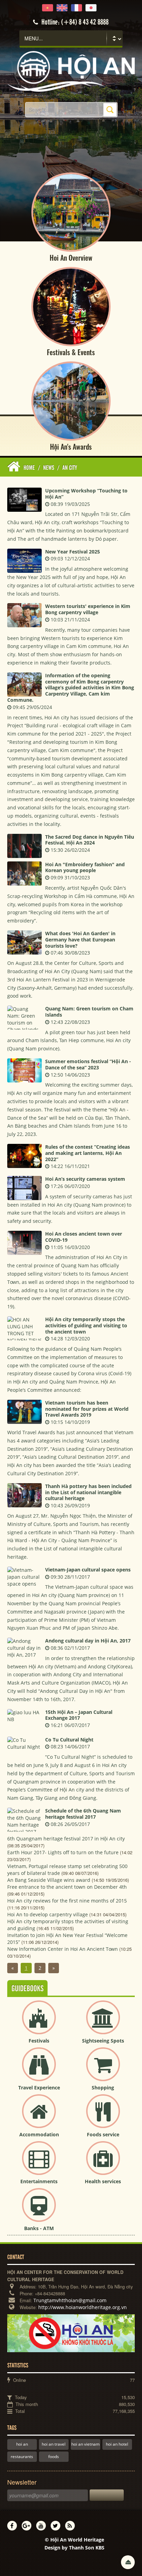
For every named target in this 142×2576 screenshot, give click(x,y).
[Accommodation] (39, 2117)
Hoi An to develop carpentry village (48, 1914)
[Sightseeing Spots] (103, 2023)
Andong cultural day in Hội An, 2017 (88, 1641)
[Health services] (103, 2164)
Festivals (39, 2041)
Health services (103, 2181)
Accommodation (39, 2134)
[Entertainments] (39, 2164)
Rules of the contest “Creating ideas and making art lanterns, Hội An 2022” (88, 1153)
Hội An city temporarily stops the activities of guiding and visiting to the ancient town (86, 1325)
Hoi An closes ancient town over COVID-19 (84, 1237)
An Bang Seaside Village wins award (49, 1880)
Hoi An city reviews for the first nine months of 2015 (67, 1901)
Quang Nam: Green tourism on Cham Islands (89, 1012)
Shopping (103, 2088)
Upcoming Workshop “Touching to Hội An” (86, 494)
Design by (74, 2548)
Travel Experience (39, 2088)
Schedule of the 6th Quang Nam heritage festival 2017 (83, 1814)
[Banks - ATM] (39, 2211)
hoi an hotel (117, 2444)
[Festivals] (39, 2023)
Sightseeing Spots (103, 2041)
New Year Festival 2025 (73, 552)
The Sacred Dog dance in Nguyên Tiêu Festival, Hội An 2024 (90, 840)
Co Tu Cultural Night (69, 1740)
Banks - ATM (39, 2228)
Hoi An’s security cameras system (85, 1179)
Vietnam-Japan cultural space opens (88, 1570)
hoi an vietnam (85, 2444)
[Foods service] (103, 2117)
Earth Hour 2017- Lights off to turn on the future (63, 1852)
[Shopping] (103, 2070)
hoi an (22, 2444)
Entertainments (39, 2181)
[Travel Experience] (39, 2070)
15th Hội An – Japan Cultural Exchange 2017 (79, 1715)
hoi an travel (54, 2444)
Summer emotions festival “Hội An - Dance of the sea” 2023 (88, 1064)
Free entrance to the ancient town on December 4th (67, 1887)
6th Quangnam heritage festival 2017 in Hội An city (66, 1839)
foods (54, 2457)
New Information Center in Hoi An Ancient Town (63, 1949)
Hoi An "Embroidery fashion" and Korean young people (85, 867)
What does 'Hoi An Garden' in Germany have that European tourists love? (80, 940)
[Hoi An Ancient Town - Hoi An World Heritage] (71, 71)
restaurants (22, 2457)
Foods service (103, 2134)
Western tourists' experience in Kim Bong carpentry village (88, 609)
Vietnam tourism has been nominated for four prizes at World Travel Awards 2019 (87, 1409)
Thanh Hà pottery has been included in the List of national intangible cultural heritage (88, 1492)
